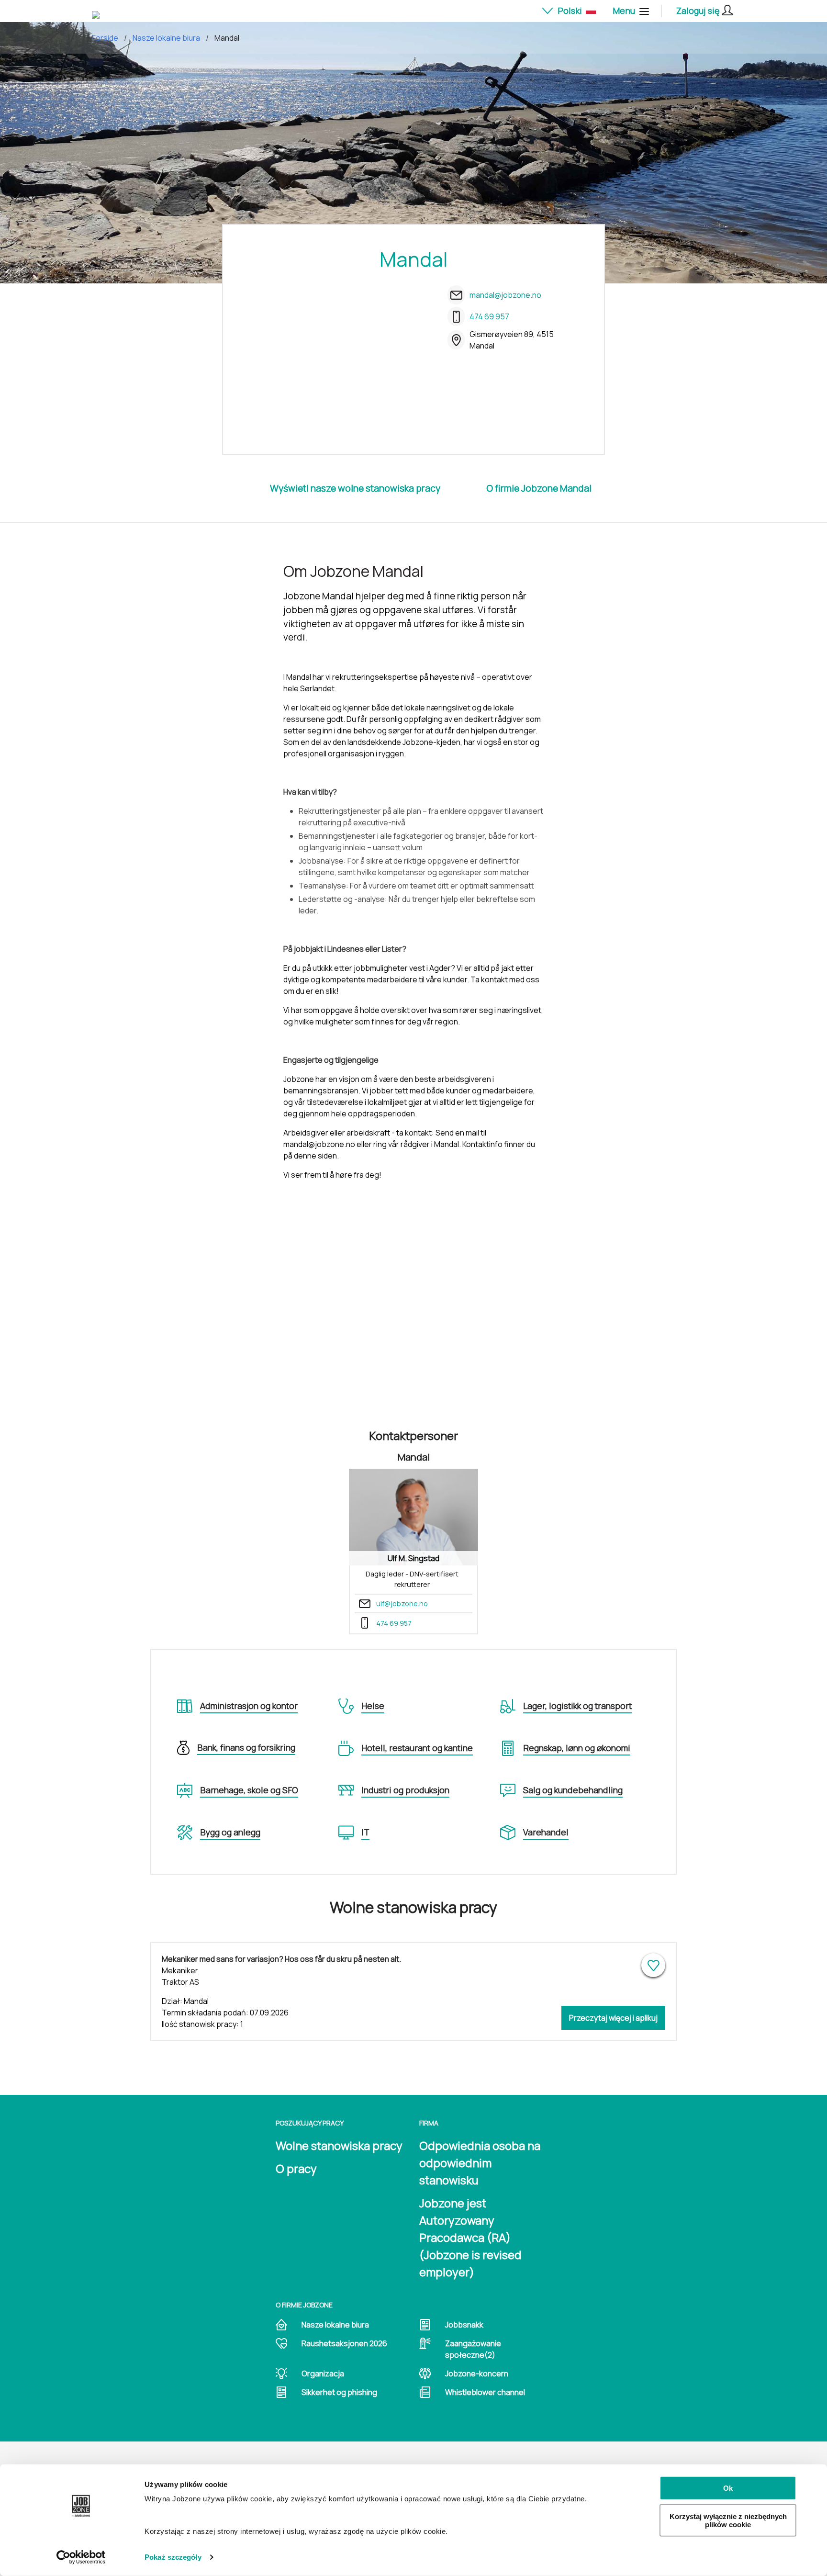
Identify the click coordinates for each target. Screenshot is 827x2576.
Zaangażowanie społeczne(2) (473, 2349)
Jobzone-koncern (477, 2374)
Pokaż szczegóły (173, 2557)
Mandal (227, 38)
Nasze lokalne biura (166, 38)
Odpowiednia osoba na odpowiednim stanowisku (480, 2163)
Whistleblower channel (485, 2392)
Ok (728, 2488)
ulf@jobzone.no (402, 1603)
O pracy (296, 2168)
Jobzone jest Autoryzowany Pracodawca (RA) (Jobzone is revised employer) (470, 2237)
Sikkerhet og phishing (339, 2392)
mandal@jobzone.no (505, 295)
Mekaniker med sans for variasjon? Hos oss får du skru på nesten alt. (281, 1959)
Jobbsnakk (464, 2325)
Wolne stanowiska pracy (339, 2145)
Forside (105, 38)
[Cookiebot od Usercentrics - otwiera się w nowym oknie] (81, 2557)
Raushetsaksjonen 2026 (344, 2343)
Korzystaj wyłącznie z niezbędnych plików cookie (728, 2520)
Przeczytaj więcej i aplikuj (613, 2018)
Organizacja (323, 2374)
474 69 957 (489, 316)
